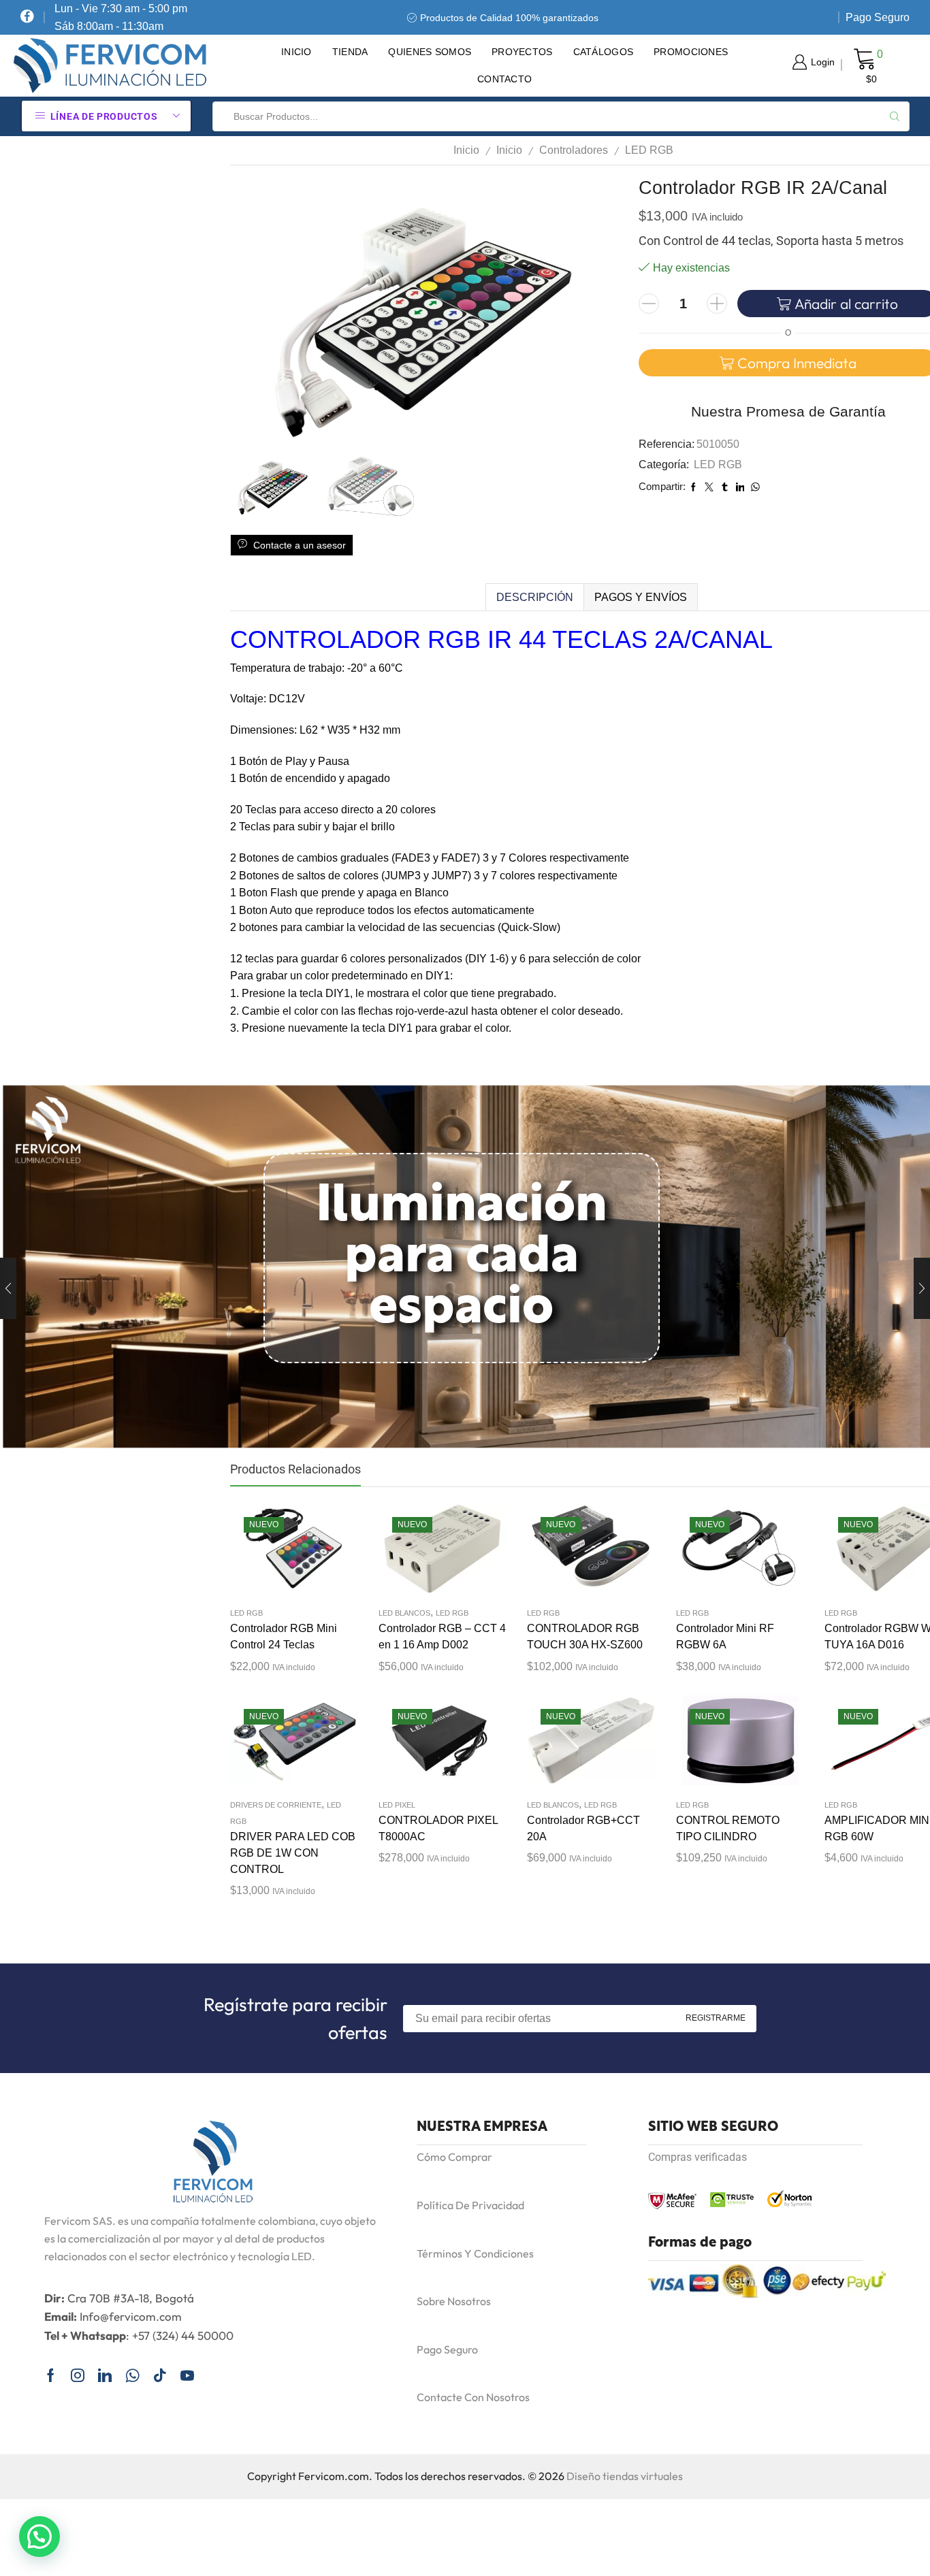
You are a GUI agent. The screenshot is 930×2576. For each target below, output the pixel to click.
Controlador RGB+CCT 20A (583, 1828)
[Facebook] (27, 17)
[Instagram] (78, 2375)
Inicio (296, 52)
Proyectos (522, 52)
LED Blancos (404, 1613)
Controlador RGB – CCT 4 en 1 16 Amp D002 (442, 1636)
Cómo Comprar (454, 2157)
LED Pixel (397, 1805)
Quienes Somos (430, 52)
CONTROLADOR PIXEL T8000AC (438, 1828)
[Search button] (895, 116)
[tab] (534, 598)
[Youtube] (187, 2375)
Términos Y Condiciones (475, 2253)
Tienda (350, 52)
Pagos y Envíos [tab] (641, 597)
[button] (39, 2537)
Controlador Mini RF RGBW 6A (725, 1636)
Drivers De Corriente (276, 1805)
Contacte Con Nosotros (473, 2397)
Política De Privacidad (470, 2205)
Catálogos (604, 52)
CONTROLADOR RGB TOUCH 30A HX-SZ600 (585, 1636)
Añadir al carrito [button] (280, 1554)
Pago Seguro (878, 17)
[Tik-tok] (160, 2375)
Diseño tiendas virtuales (625, 2476)
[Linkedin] (105, 2375)
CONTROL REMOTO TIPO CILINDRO (728, 1828)
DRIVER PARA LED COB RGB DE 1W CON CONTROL (293, 1853)
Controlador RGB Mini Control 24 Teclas (284, 1636)
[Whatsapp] (132, 2375)
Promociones (691, 52)
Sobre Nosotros (454, 2301)
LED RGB (649, 150)
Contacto (504, 79)
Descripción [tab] (535, 597)
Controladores (574, 150)
